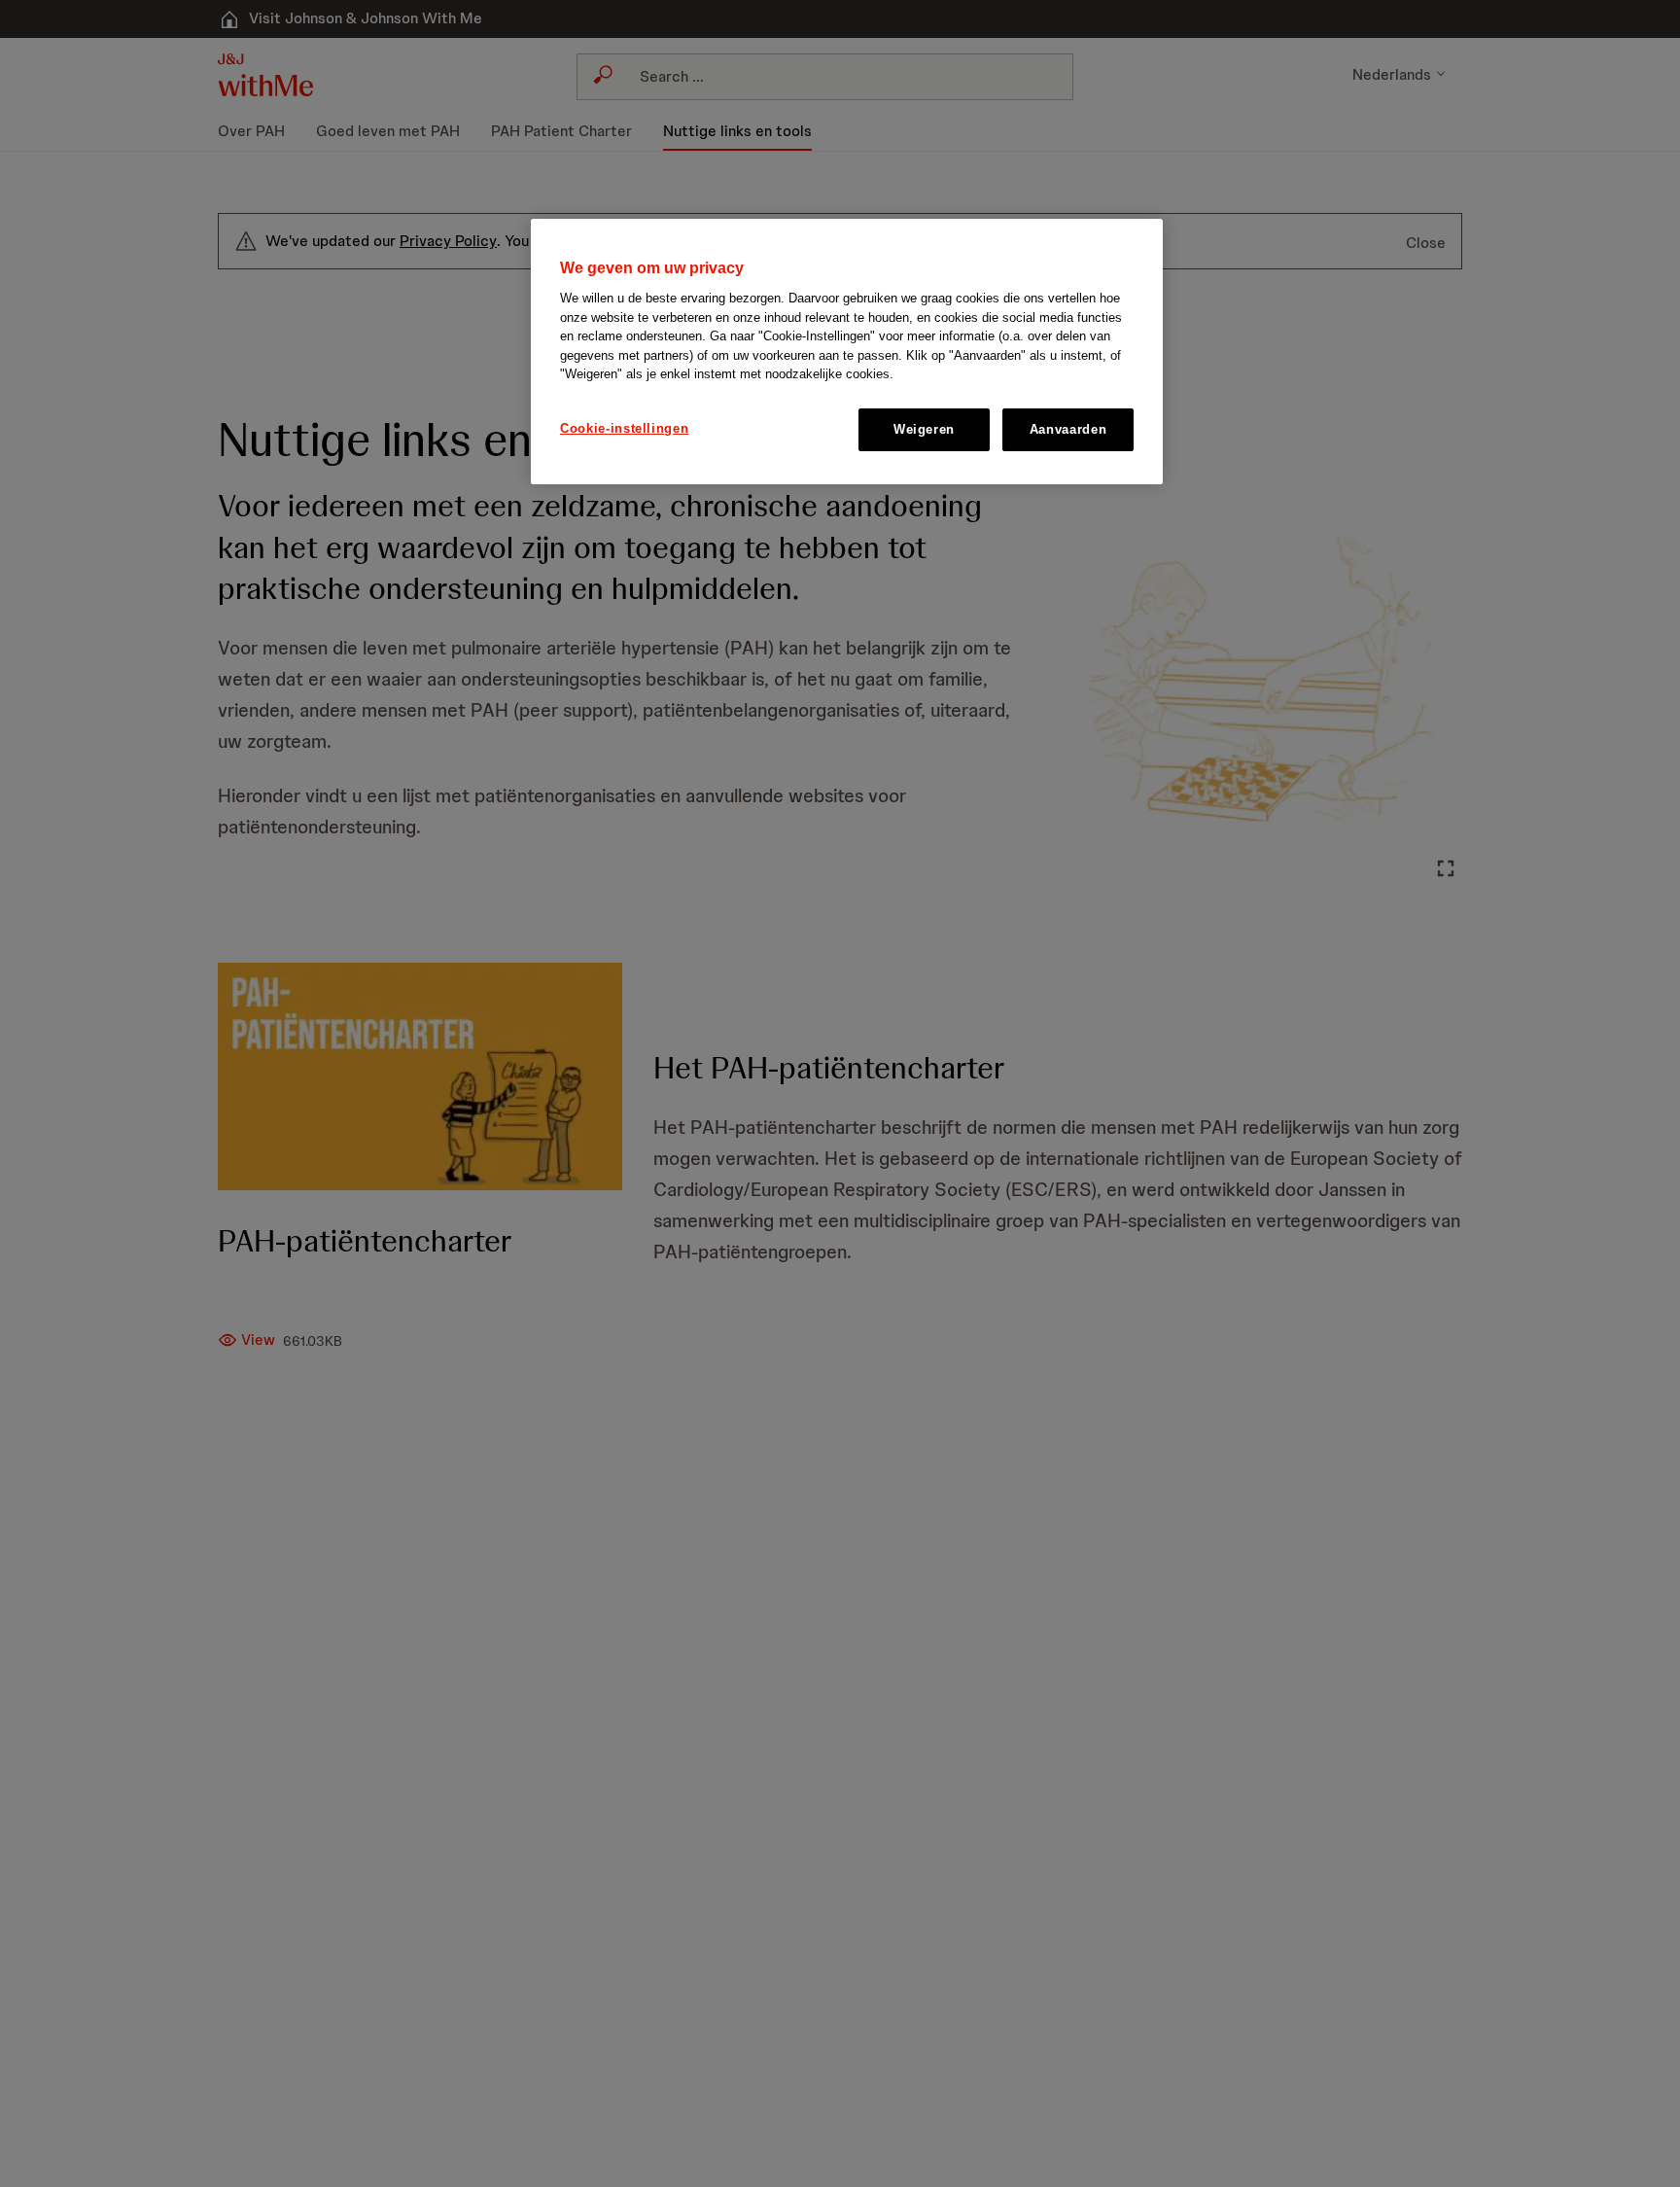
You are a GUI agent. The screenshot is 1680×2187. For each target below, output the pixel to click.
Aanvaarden (1068, 429)
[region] (847, 352)
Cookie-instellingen (624, 428)
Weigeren (924, 429)
